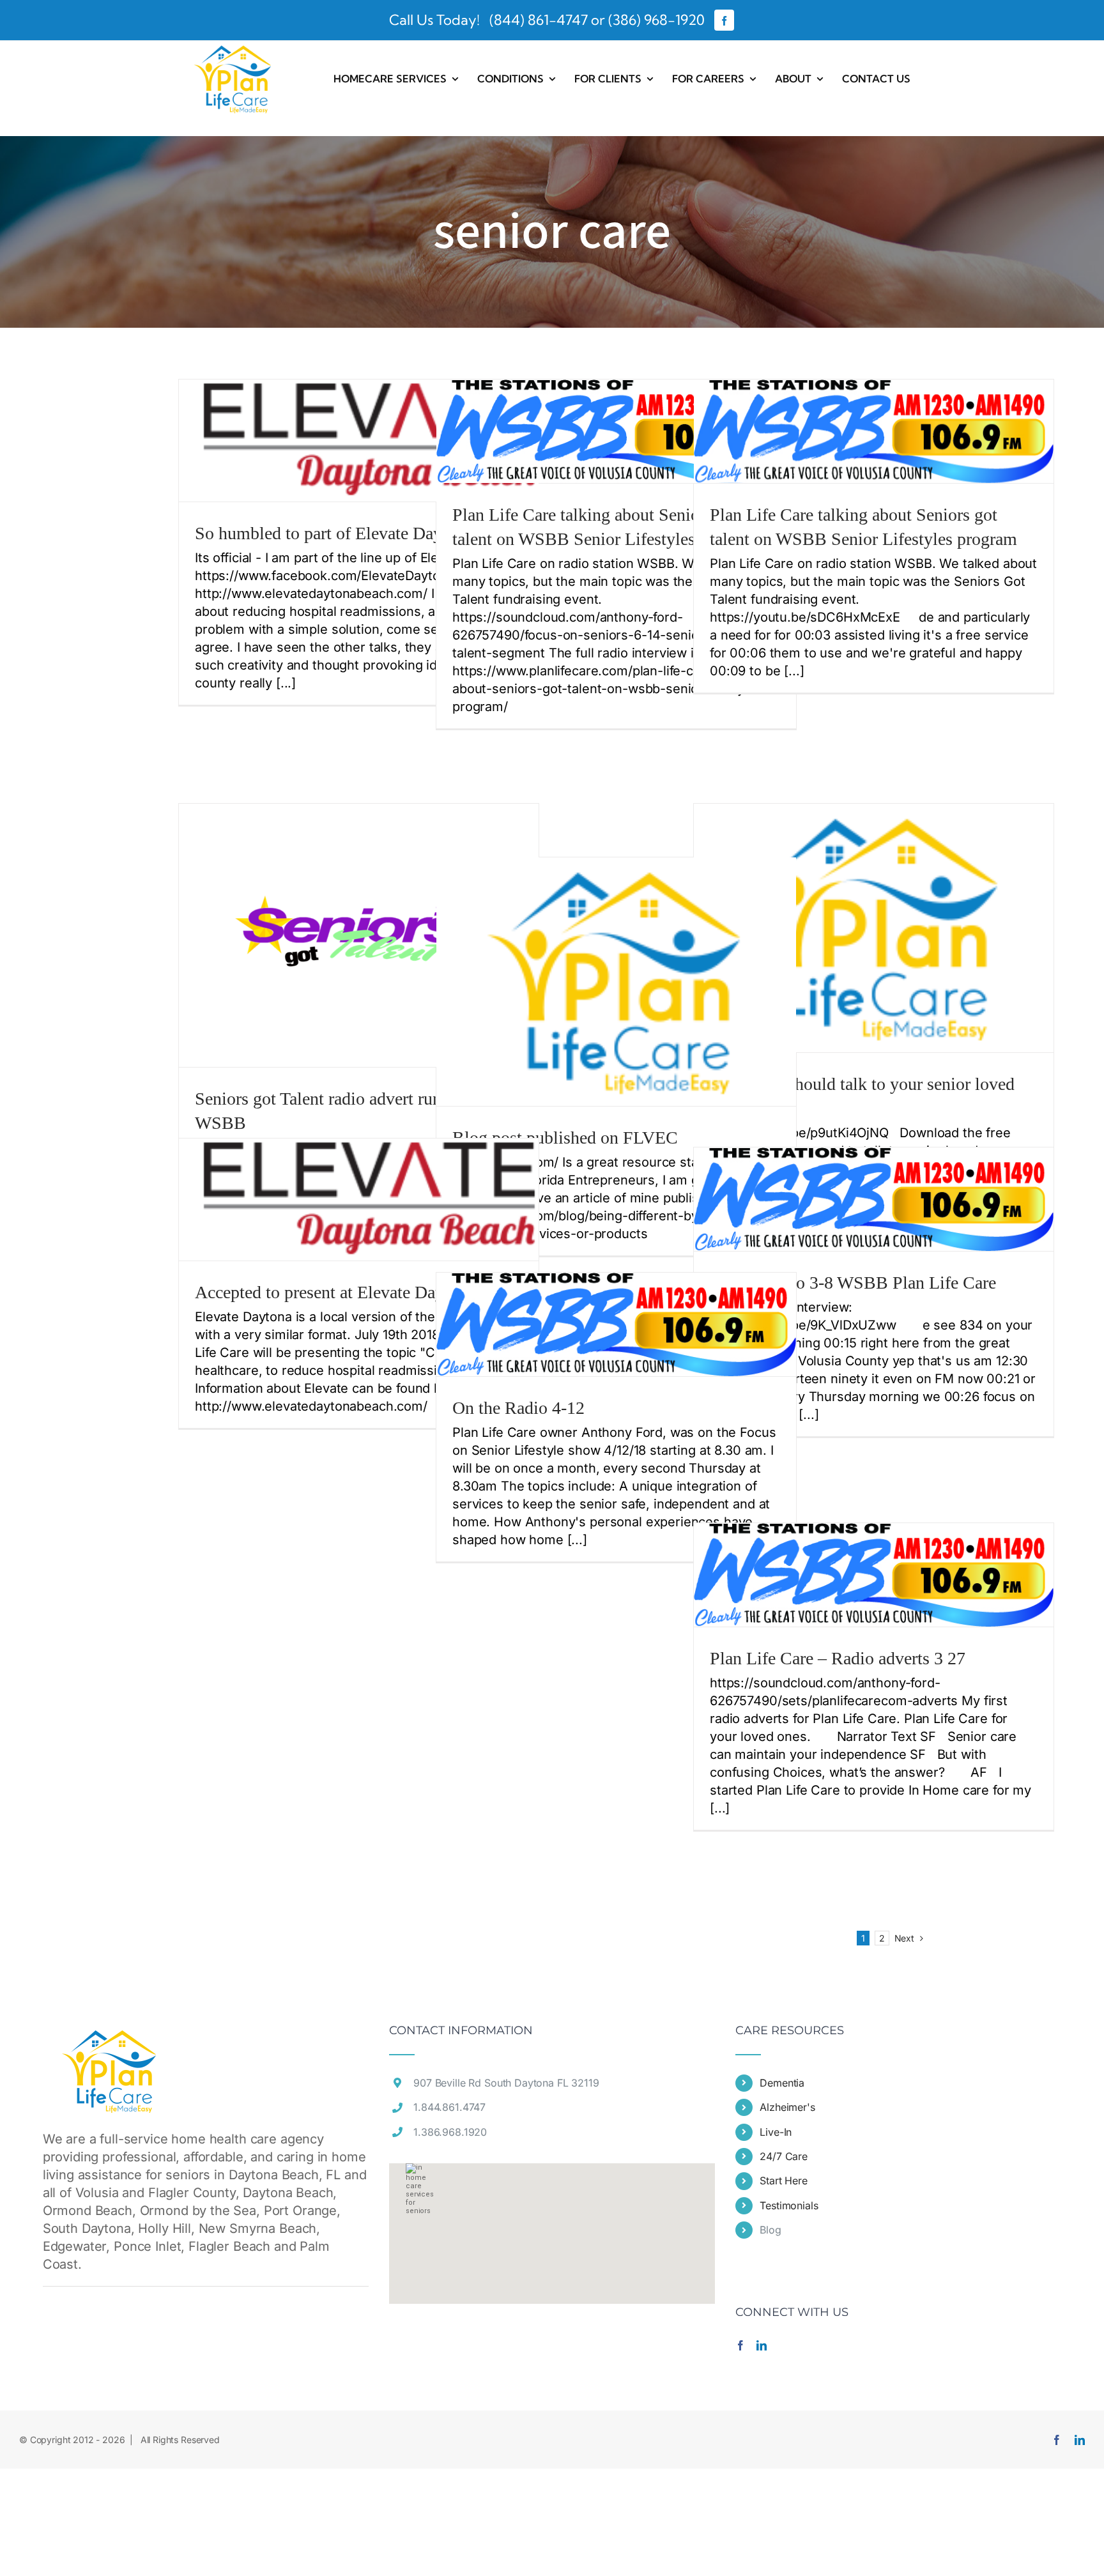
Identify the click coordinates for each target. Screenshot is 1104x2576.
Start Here (784, 2181)
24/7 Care (784, 2156)
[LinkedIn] (762, 2345)
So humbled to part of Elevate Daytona (334, 533)
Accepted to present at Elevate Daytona (335, 1292)
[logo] (233, 47)
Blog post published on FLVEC (565, 1138)
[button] (552, 2226)
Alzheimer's (787, 2107)
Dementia (782, 2083)
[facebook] (724, 20)
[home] (110, 2034)
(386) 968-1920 (656, 20)
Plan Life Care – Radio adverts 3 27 (838, 1658)
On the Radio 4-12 (518, 1408)
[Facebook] (740, 2345)
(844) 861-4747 (537, 20)
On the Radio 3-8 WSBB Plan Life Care (853, 1283)
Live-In (776, 2132)
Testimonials (789, 2205)
